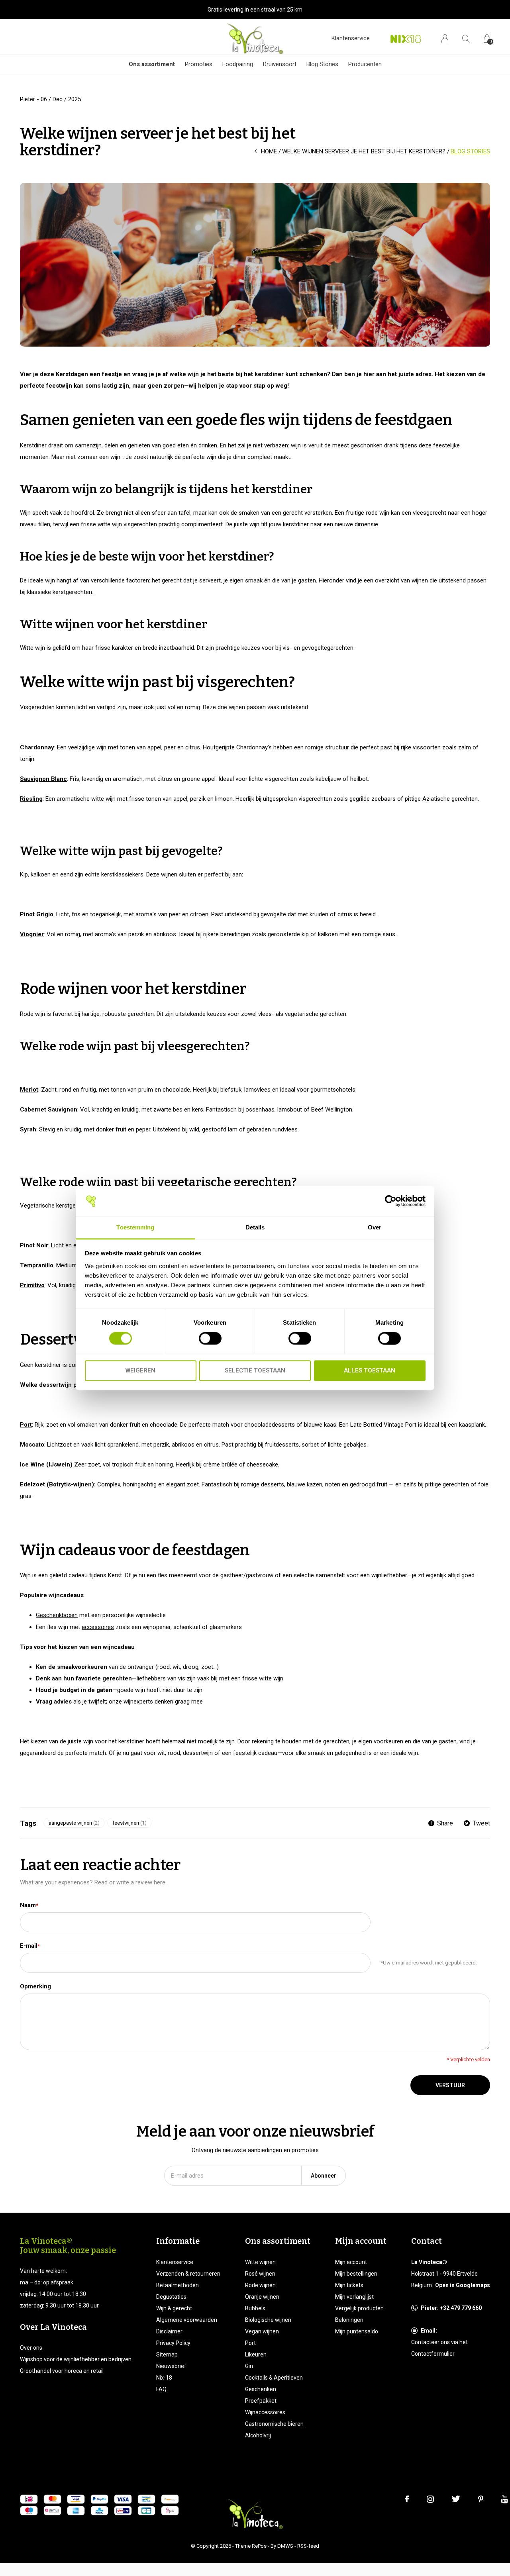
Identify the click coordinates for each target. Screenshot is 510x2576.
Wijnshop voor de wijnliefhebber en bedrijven (76, 2359)
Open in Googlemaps (463, 2285)
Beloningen (349, 2320)
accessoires (98, 1627)
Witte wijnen (260, 2262)
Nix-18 (164, 2378)
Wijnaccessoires (265, 2412)
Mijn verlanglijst (354, 2297)
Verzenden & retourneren (188, 2274)
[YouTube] (505, 2499)
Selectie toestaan (255, 1370)
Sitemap (167, 2354)
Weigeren (140, 1370)
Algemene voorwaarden (187, 2320)
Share (445, 1823)
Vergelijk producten (359, 2308)
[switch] (210, 1339)
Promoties (199, 64)
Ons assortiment (152, 64)
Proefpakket (261, 2401)
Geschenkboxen (57, 1615)
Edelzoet (32, 1484)
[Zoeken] (466, 38)
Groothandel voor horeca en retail (62, 2371)
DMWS (285, 2546)
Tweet (481, 1823)
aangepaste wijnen (74, 1823)
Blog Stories (322, 64)
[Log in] (445, 38)
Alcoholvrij (258, 2435)
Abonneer (324, 2176)
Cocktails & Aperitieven (274, 2378)
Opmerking (35, 1986)
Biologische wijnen (268, 2320)
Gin (249, 2366)
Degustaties (171, 2297)
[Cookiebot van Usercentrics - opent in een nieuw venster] (391, 1201)
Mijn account (351, 2262)
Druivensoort (280, 64)
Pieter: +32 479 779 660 (451, 2308)
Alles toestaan (370, 1370)
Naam (29, 1905)
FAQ (161, 2389)
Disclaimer (169, 2331)
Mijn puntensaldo (357, 2331)
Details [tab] (255, 1227)
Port (250, 2343)
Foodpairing (238, 64)
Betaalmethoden (178, 2285)
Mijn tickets (349, 2285)
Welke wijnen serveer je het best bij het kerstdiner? (364, 151)
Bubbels (255, 2308)
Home (269, 151)
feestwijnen (129, 1823)
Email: (429, 2331)
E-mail (30, 1946)
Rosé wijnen (260, 2274)
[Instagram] (430, 2499)
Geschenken (261, 2389)
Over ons (31, 2348)
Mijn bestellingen (356, 2274)
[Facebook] (407, 2499)
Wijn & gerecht (174, 2308)
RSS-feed (308, 2546)
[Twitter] (456, 2499)
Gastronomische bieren (274, 2424)
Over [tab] (375, 1227)
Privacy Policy (173, 2343)
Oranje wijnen (262, 2297)
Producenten (365, 64)
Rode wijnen (260, 2285)
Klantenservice (351, 38)
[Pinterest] (481, 2499)
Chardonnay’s (254, 747)
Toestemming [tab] (135, 1227)
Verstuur (450, 2085)
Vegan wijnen (262, 2331)
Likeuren (256, 2354)
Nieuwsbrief (171, 2366)
